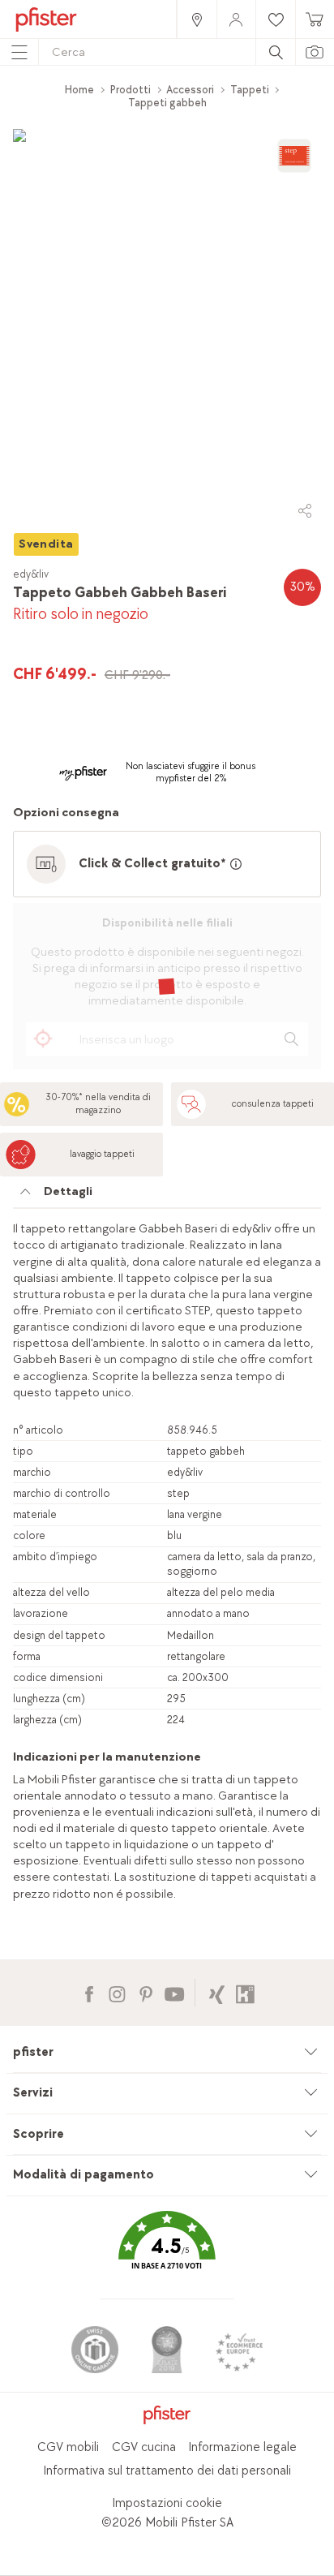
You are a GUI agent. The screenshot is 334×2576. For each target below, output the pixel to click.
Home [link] (79, 90)
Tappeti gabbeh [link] (167, 103)
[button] (167, 2252)
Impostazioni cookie (167, 2503)
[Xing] (217, 1992)
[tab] (167, 1196)
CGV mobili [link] (68, 2447)
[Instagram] (117, 1992)
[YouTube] (174, 1992)
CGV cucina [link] (144, 2447)
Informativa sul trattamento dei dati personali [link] (167, 2471)
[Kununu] (245, 1992)
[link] (196, 19)
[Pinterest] (146, 1992)
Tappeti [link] (250, 90)
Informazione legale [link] (242, 2447)
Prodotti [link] (131, 90)
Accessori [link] (190, 90)
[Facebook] (89, 1992)
